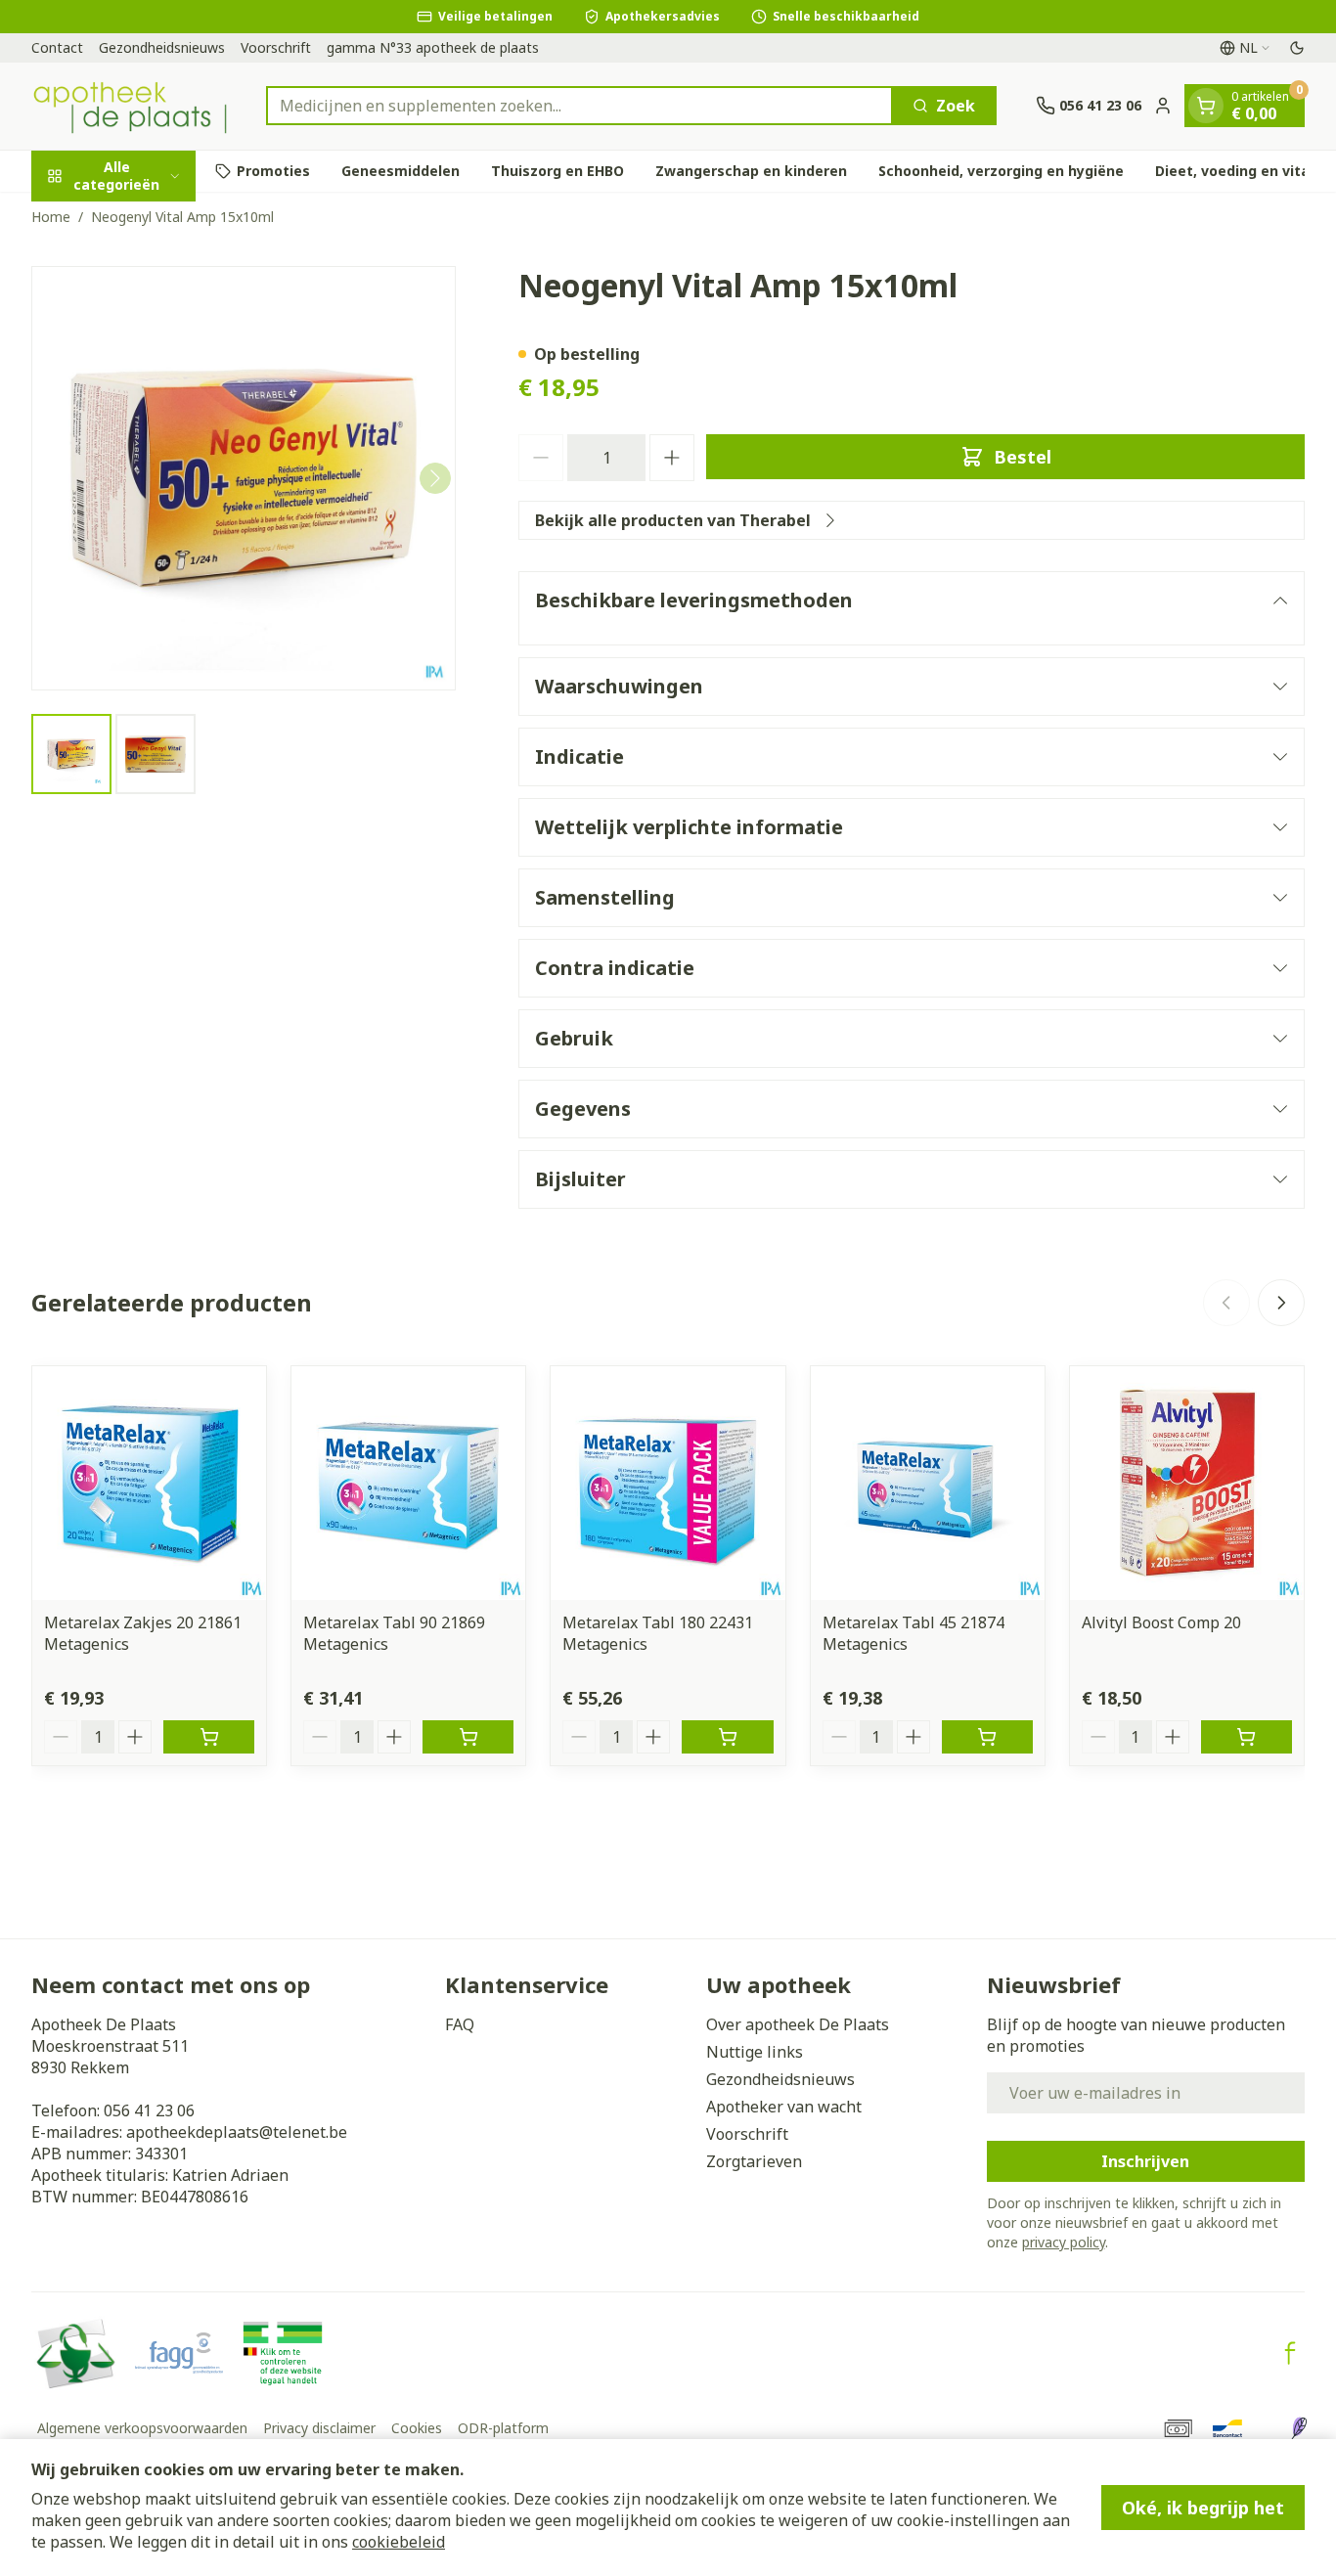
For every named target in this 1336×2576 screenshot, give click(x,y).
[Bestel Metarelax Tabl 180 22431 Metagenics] (727, 1737)
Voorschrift (276, 47)
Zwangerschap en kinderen (751, 171)
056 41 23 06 (149, 2110)
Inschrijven (1145, 2161)
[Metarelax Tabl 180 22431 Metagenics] (668, 1483)
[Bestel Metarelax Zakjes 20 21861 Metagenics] (209, 1737)
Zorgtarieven (754, 2161)
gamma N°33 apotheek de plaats (433, 47)
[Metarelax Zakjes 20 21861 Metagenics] (149, 1483)
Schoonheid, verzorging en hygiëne (1001, 171)
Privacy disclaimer (319, 2428)
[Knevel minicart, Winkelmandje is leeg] (1206, 106)
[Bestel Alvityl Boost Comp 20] (1247, 1737)
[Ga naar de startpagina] (129, 106)
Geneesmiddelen (401, 171)
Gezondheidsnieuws (162, 47)
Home (51, 217)
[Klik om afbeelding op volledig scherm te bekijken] (244, 478)
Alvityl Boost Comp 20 (1161, 1622)
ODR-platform (503, 2428)
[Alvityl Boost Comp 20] (1187, 1483)
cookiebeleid (399, 2542)
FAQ (460, 2024)
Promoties (273, 171)
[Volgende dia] (1281, 1303)
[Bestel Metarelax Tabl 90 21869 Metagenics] (468, 1737)
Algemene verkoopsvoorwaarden (142, 2428)
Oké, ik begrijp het (1203, 2508)
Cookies (417, 2428)
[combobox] (579, 106)
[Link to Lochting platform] (1299, 2428)
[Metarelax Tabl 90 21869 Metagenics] (408, 1483)
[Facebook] (1290, 2353)
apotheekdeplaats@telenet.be (237, 2132)
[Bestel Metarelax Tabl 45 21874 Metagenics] (987, 1737)
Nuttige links (755, 2052)
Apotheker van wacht (784, 2107)
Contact (57, 47)
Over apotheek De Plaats (798, 2024)
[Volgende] (435, 478)
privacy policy (1064, 2242)
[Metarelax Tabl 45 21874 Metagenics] (928, 1483)
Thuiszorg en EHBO (557, 171)
